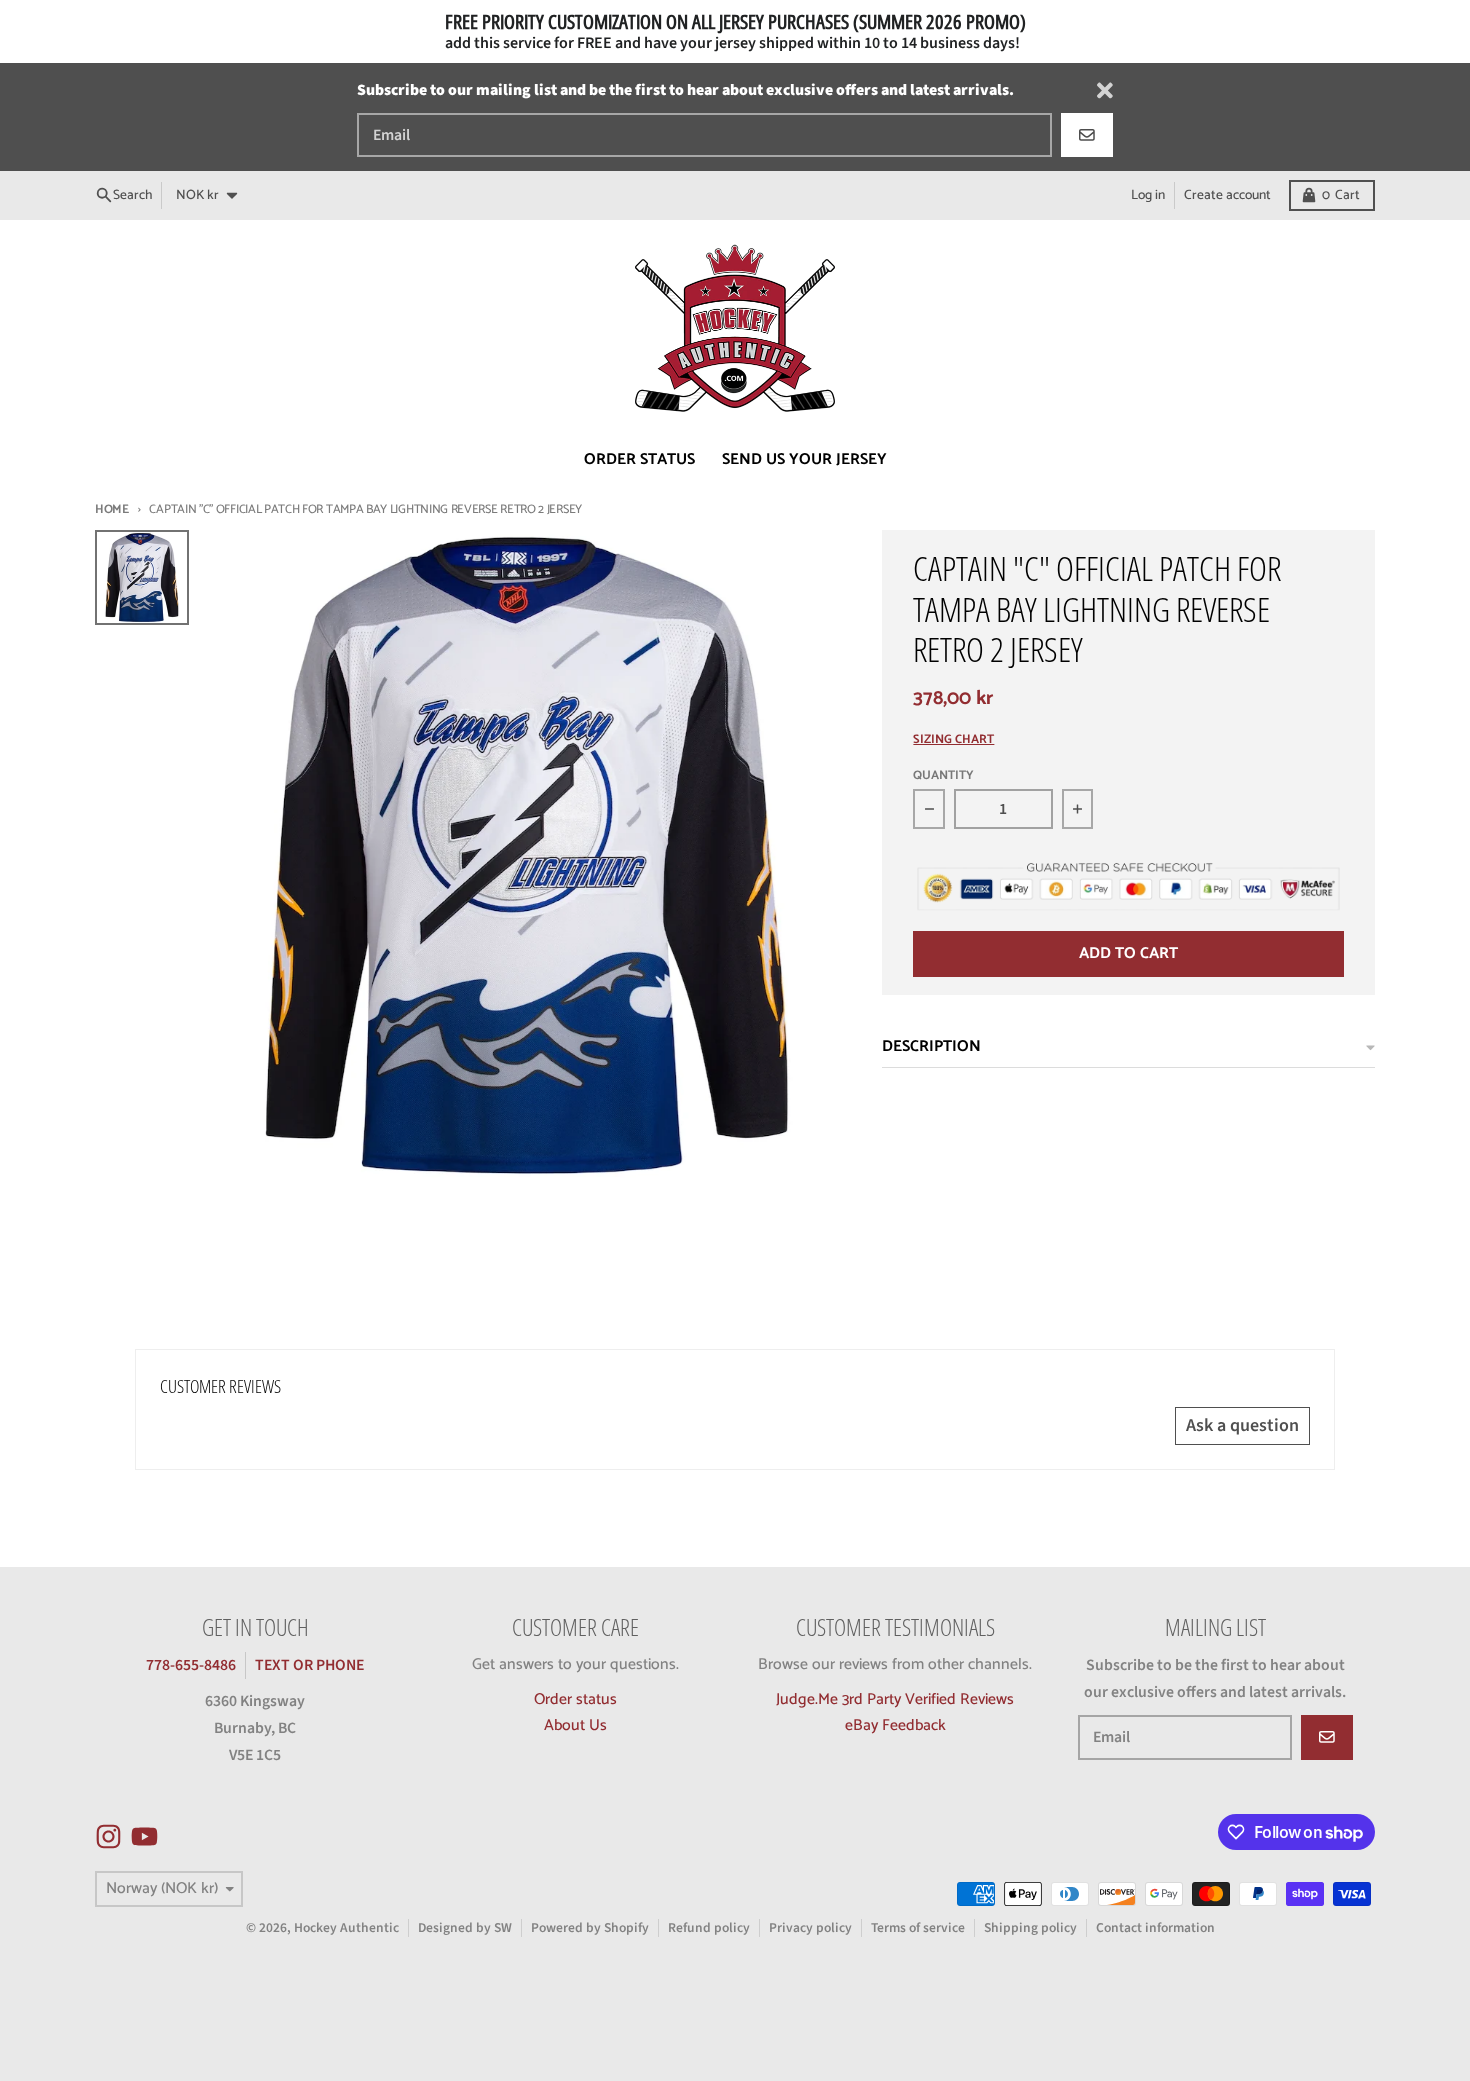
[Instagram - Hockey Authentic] (108, 1836)
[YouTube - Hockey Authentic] (144, 1836)
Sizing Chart (953, 740)
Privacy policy (810, 1927)
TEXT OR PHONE (309, 1665)
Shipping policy (1030, 1927)
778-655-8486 (191, 1665)
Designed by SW (465, 1927)
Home (112, 509)
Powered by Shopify (590, 1927)
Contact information (1155, 1927)
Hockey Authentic (346, 1927)
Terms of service (918, 1927)
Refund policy (709, 1927)
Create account (1227, 195)
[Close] (1105, 90)
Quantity (943, 776)
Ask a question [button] (1242, 1425)
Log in (1148, 195)
